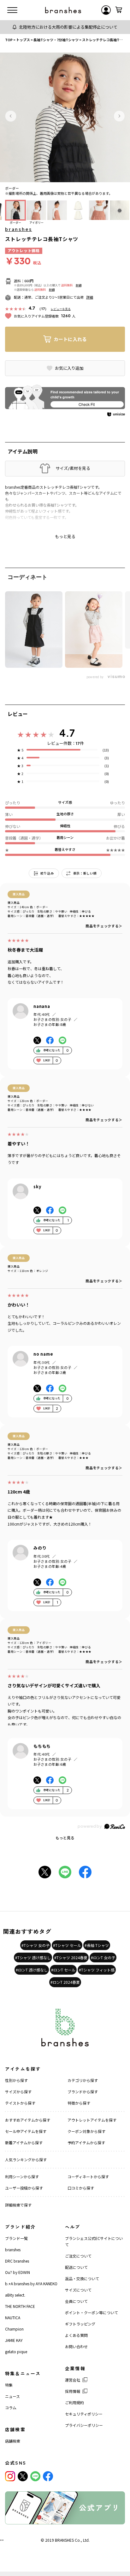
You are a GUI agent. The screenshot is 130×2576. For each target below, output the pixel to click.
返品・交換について (82, 2278)
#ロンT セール (63, 1970)
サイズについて (78, 2290)
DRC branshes (17, 2261)
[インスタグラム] (10, 2476)
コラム (11, 2407)
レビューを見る (61, 309)
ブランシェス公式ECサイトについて (94, 2241)
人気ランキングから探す (26, 2160)
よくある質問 (76, 2335)
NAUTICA (13, 2317)
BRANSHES (64, 2540)
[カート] (119, 10)
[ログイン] (106, 10)
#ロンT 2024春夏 (65, 1982)
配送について (76, 2267)
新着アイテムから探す (24, 2143)
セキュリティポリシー (84, 2414)
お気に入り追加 (69, 368)
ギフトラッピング (80, 2324)
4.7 (67, 733)
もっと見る (65, 1838)
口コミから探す (81, 2188)
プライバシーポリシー (84, 2425)
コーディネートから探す (88, 2177)
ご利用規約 (74, 2402)
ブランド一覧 (16, 2238)
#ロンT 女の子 (103, 1957)
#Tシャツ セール (67, 1945)
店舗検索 (13, 2441)
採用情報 (73, 2391)
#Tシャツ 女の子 (35, 1945)
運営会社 (73, 2380)
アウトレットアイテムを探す (92, 2120)
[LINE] (35, 2476)
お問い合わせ (76, 2346)
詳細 (79, 285)
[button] (11, 116)
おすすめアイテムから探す (28, 2120)
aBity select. (15, 2295)
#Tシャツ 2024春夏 (71, 1957)
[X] (23, 2476)
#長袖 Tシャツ (97, 1945)
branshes (18, 229)
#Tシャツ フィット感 (97, 1970)
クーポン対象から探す (86, 2131)
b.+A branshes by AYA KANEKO (31, 2284)
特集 (9, 2385)
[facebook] (48, 2476)
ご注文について (78, 2256)
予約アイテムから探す (86, 2143)
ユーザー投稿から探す (24, 2188)
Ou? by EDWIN (18, 2272)
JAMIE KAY (14, 2340)
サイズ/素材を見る (73, 468)
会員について (76, 2301)
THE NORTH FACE (20, 2306)
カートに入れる (70, 339)
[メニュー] (12, 10)
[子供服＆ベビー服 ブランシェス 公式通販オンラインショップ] (63, 10)
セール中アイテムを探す (26, 2131)
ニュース (12, 2396)
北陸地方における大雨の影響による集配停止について (68, 27)
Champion (14, 2329)
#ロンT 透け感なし (32, 1970)
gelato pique (16, 2351)
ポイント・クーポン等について (92, 2312)
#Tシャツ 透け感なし (33, 1957)
